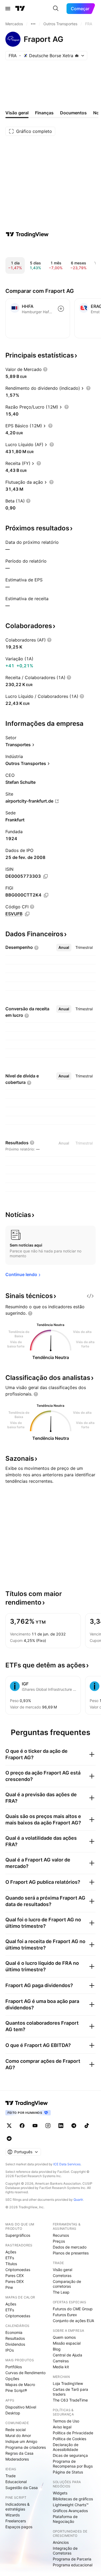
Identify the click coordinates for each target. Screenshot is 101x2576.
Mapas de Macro (20, 2384)
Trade (11, 2476)
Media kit (61, 2367)
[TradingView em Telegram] (74, 2126)
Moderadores (17, 2459)
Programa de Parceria (72, 2559)
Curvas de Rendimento (25, 2373)
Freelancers (16, 2521)
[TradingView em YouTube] (35, 2126)
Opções (12, 2379)
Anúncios (61, 2542)
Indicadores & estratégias (18, 2507)
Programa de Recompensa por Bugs (73, 2464)
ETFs (10, 2258)
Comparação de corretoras (67, 2284)
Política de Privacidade (73, 2433)
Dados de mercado (70, 2247)
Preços (59, 2241)
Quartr (78, 2200)
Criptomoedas (18, 2270)
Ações (11, 2252)
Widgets (60, 2493)
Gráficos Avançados (70, 2511)
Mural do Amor (18, 2435)
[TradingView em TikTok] (87, 2126)
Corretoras (62, 2276)
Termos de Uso (66, 2421)
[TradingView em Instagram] (48, 2126)
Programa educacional (73, 2565)
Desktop (13, 2413)
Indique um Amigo (21, 2441)
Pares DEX (15, 2281)
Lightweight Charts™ (71, 2505)
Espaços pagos (19, 2527)
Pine (9, 2287)
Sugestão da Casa (22, 2488)
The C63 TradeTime (70, 2400)
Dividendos (15, 2344)
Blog (57, 2349)
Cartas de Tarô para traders (70, 2392)
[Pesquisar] (56, 9)
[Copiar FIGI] (46, 895)
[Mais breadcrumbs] (33, 24)
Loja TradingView (68, 2383)
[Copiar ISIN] (46, 876)
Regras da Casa (19, 2453)
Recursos (61, 2235)
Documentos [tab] (73, 113)
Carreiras (61, 2361)
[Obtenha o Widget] (90, 1296)
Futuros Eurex (65, 2315)
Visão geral (62, 2270)
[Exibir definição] (45, 369)
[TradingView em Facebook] (22, 2126)
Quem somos (64, 2337)
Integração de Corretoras (65, 2551)
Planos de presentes (71, 2253)
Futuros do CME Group (73, 2309)
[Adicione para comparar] (61, 309)
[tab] (64, 948)
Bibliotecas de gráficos (73, 2499)
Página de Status (68, 2472)
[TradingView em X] (9, 2126)
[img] (77, 56)
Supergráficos (18, 2235)
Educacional (16, 2482)
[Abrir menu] (8, 9)
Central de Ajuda (67, 2355)
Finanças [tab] (44, 113)
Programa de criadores (26, 2447)
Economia (14, 2332)
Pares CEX (15, 2276)
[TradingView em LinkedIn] (61, 2126)
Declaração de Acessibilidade (66, 2447)
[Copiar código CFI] (27, 914)
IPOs (10, 2350)
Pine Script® (16, 2390)
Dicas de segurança (70, 2455)
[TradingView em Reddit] (9, 2138)
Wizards (13, 2515)
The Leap (61, 2292)
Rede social (15, 2430)
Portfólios (14, 2367)
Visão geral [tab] (17, 113)
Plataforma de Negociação (65, 2519)
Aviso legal (62, 2427)
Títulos (11, 2264)
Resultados (15, 2338)
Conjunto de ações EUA (73, 2321)
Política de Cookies (69, 2439)
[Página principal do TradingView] (20, 9)
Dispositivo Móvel (21, 2407)
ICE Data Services (67, 2164)
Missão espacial (67, 2343)
